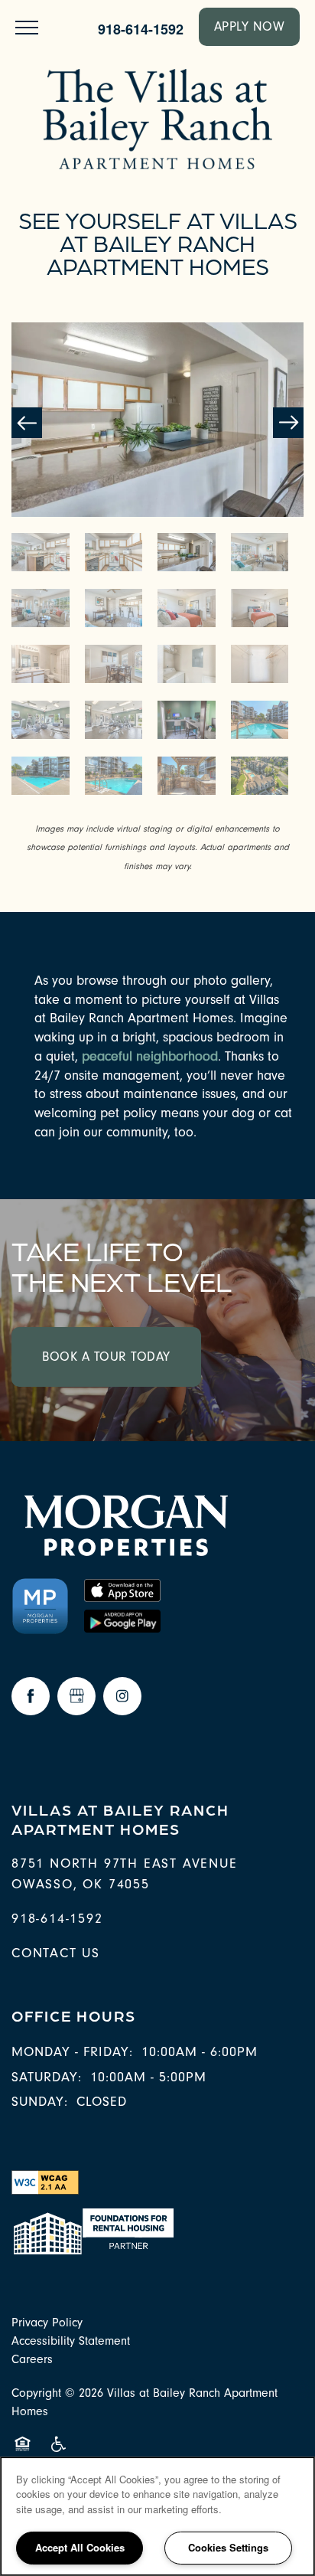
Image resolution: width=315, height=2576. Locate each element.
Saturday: (47, 2077)
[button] (250, 27)
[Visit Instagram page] (122, 1696)
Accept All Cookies (80, 2547)
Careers (32, 2359)
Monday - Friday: (72, 2052)
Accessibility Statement (71, 2341)
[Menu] (27, 27)
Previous (27, 423)
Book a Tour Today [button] (106, 1357)
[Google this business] (76, 1696)
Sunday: (40, 2102)
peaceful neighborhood (150, 1056)
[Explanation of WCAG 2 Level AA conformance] (45, 2182)
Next (288, 423)
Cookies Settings (228, 2547)
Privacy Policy (47, 2323)
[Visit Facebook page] (31, 1696)
